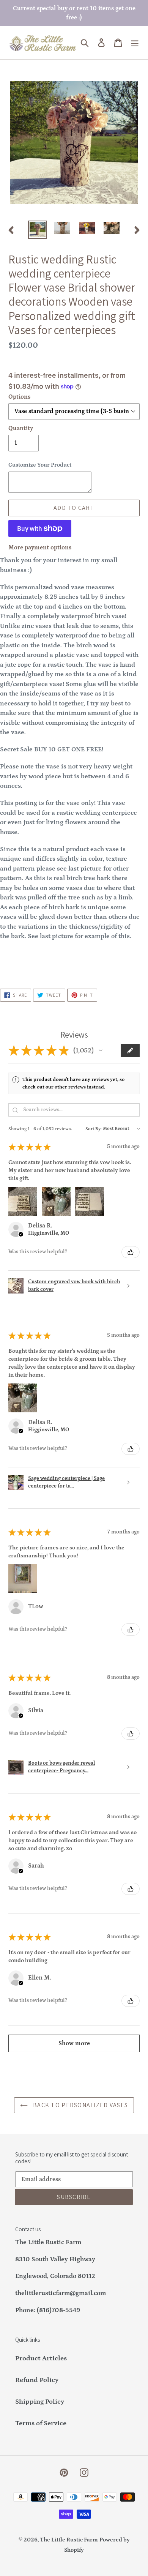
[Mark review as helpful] (131, 1252)
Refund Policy (37, 2380)
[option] (38, 230)
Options (19, 397)
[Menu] (135, 43)
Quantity (21, 428)
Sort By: (94, 1129)
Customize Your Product (40, 465)
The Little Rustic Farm (69, 2540)
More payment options (40, 547)
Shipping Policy (40, 2402)
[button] (101, 1051)
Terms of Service (41, 2423)
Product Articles (41, 2358)
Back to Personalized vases (80, 2105)
